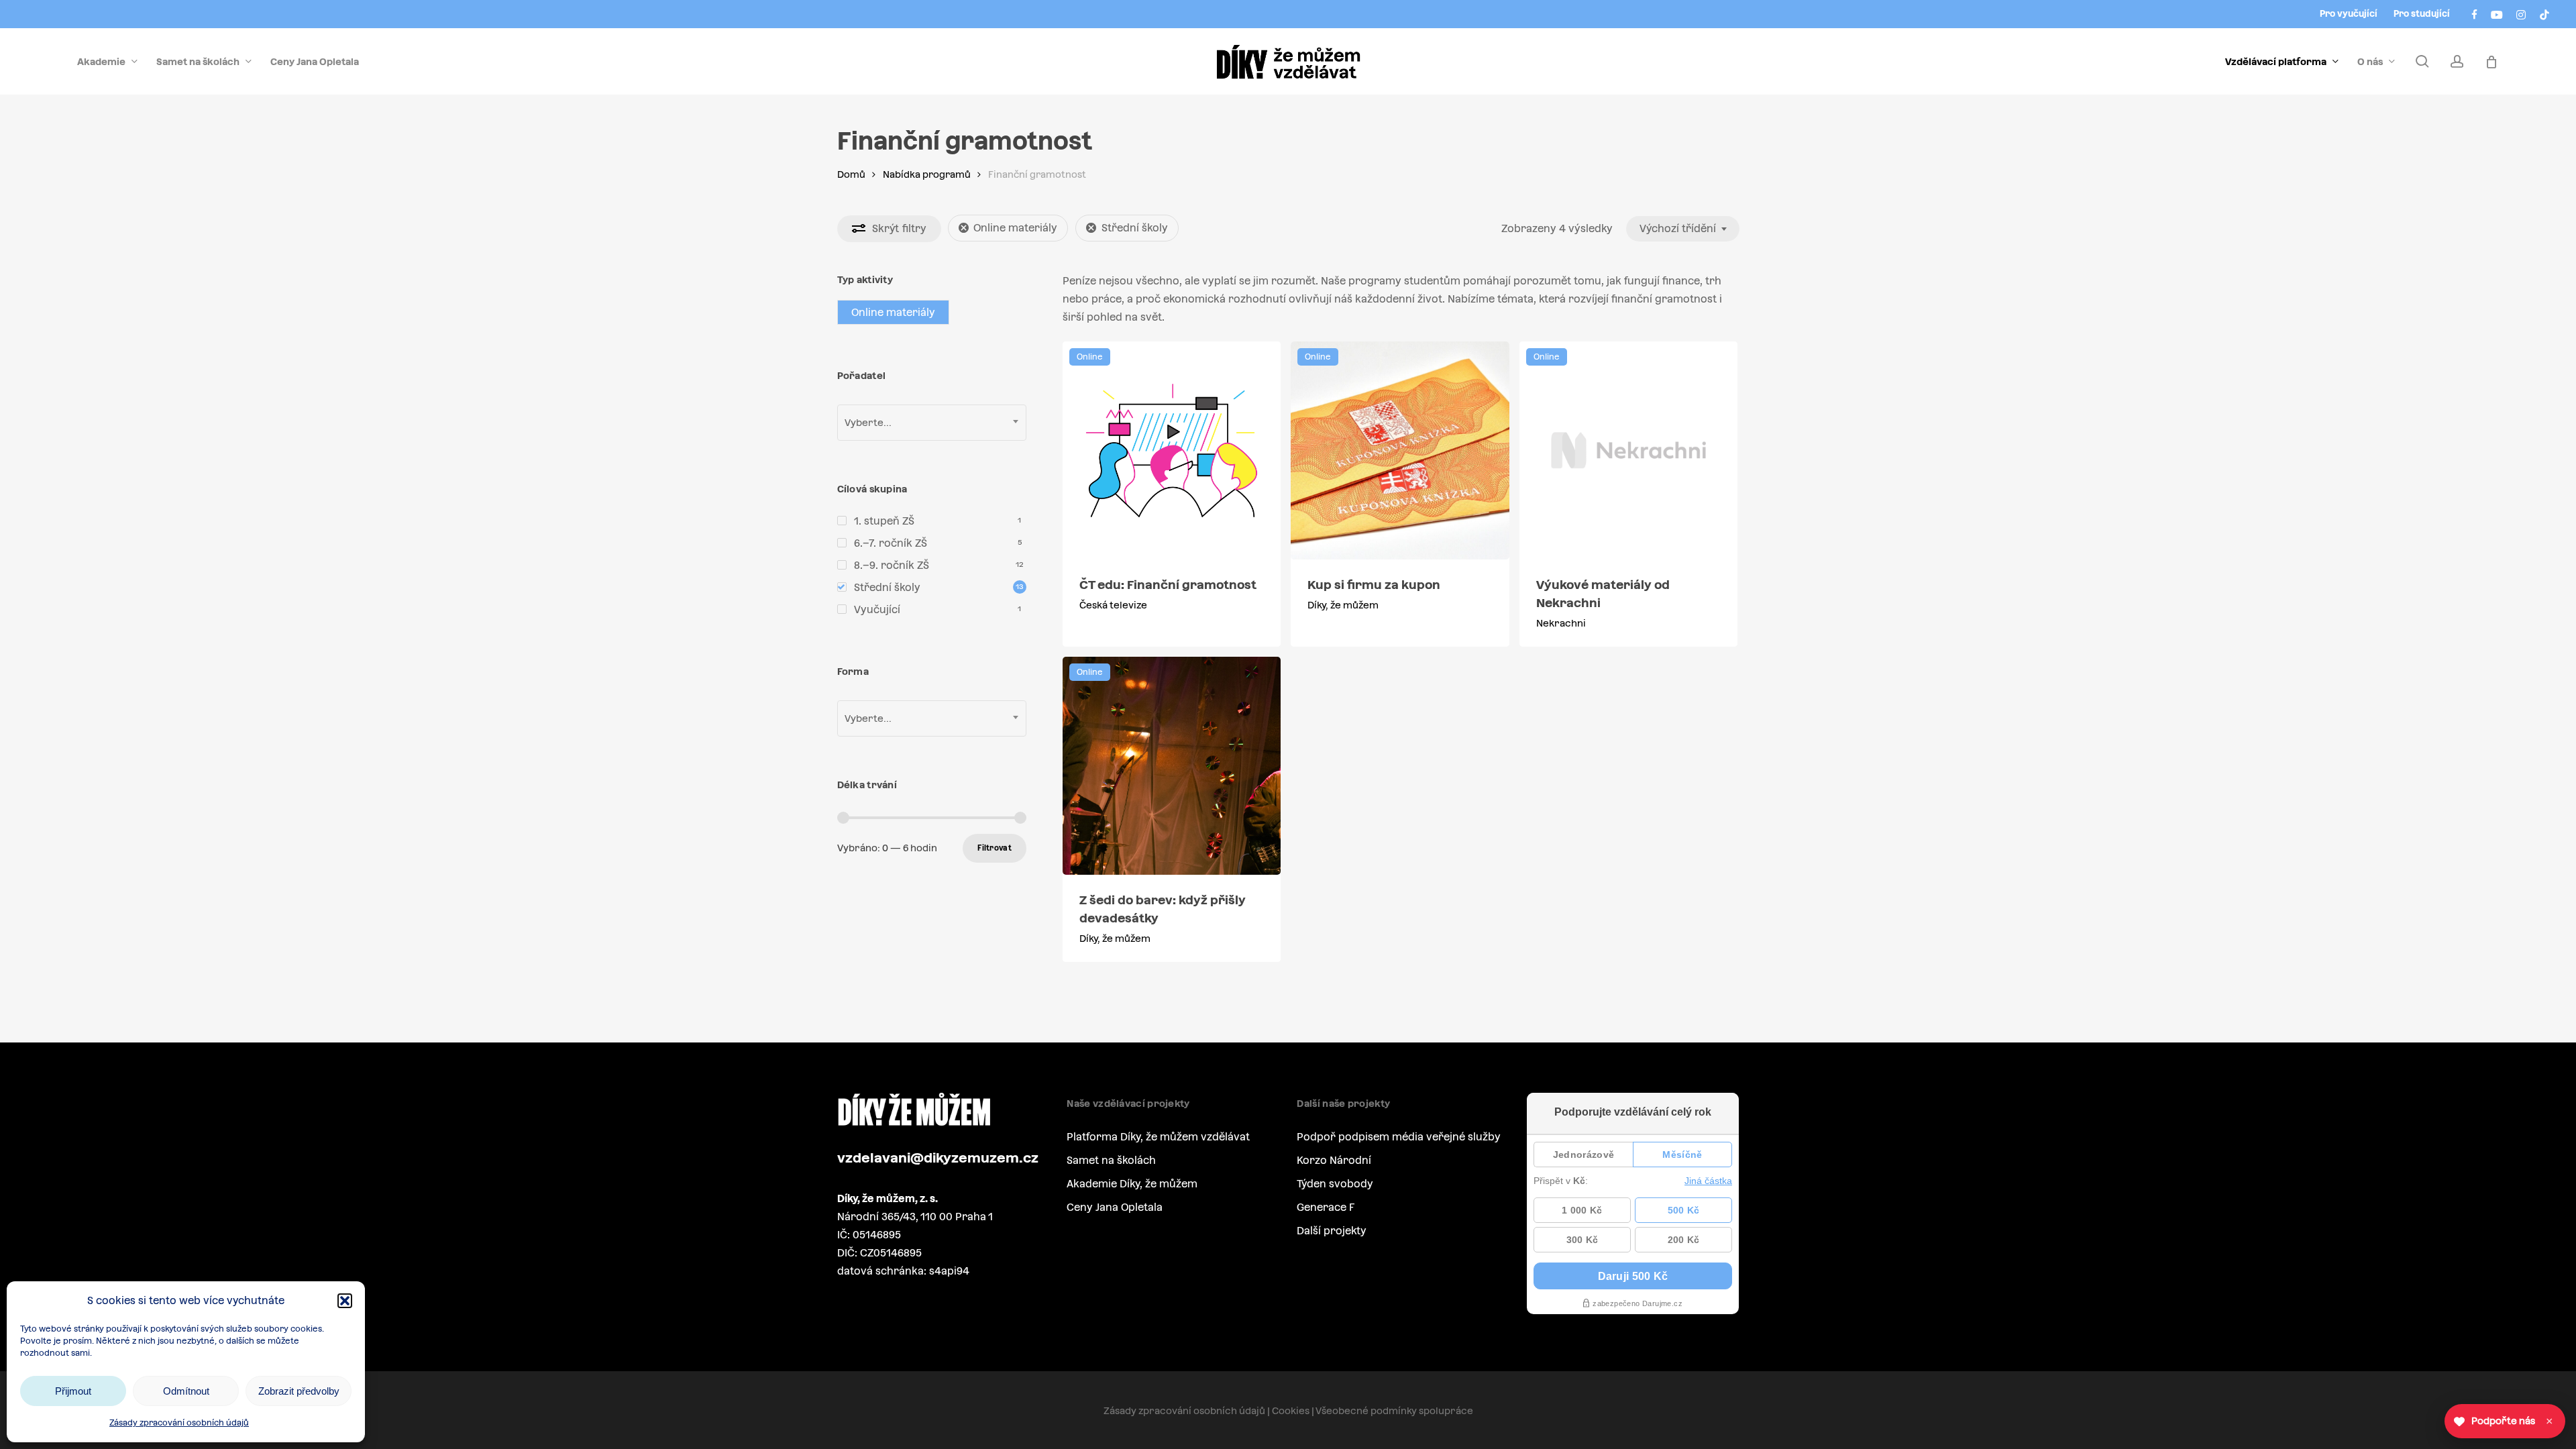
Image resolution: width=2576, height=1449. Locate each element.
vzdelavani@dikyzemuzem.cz (938, 1158)
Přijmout (73, 1391)
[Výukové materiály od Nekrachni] (1628, 450)
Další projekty (1332, 1231)
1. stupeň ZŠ (884, 521)
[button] (345, 1301)
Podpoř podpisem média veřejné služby (1399, 1137)
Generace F (1326, 1207)
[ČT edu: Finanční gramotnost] (1172, 450)
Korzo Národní (1334, 1160)
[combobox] (1683, 229)
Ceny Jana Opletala (1115, 1207)
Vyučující (877, 609)
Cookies (1291, 1411)
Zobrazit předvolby (299, 1391)
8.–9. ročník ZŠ (892, 565)
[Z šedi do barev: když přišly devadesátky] (1172, 766)
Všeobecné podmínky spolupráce (1394, 1411)
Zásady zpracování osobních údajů (179, 1423)
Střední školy (1135, 228)
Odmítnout (186, 1391)
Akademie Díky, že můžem (1132, 1184)
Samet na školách (1111, 1160)
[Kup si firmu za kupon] (1400, 450)
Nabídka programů (927, 174)
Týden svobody (1335, 1184)
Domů (851, 174)
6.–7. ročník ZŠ (891, 543)
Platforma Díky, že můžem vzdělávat (1158, 1137)
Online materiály (1015, 228)
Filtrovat (995, 848)
